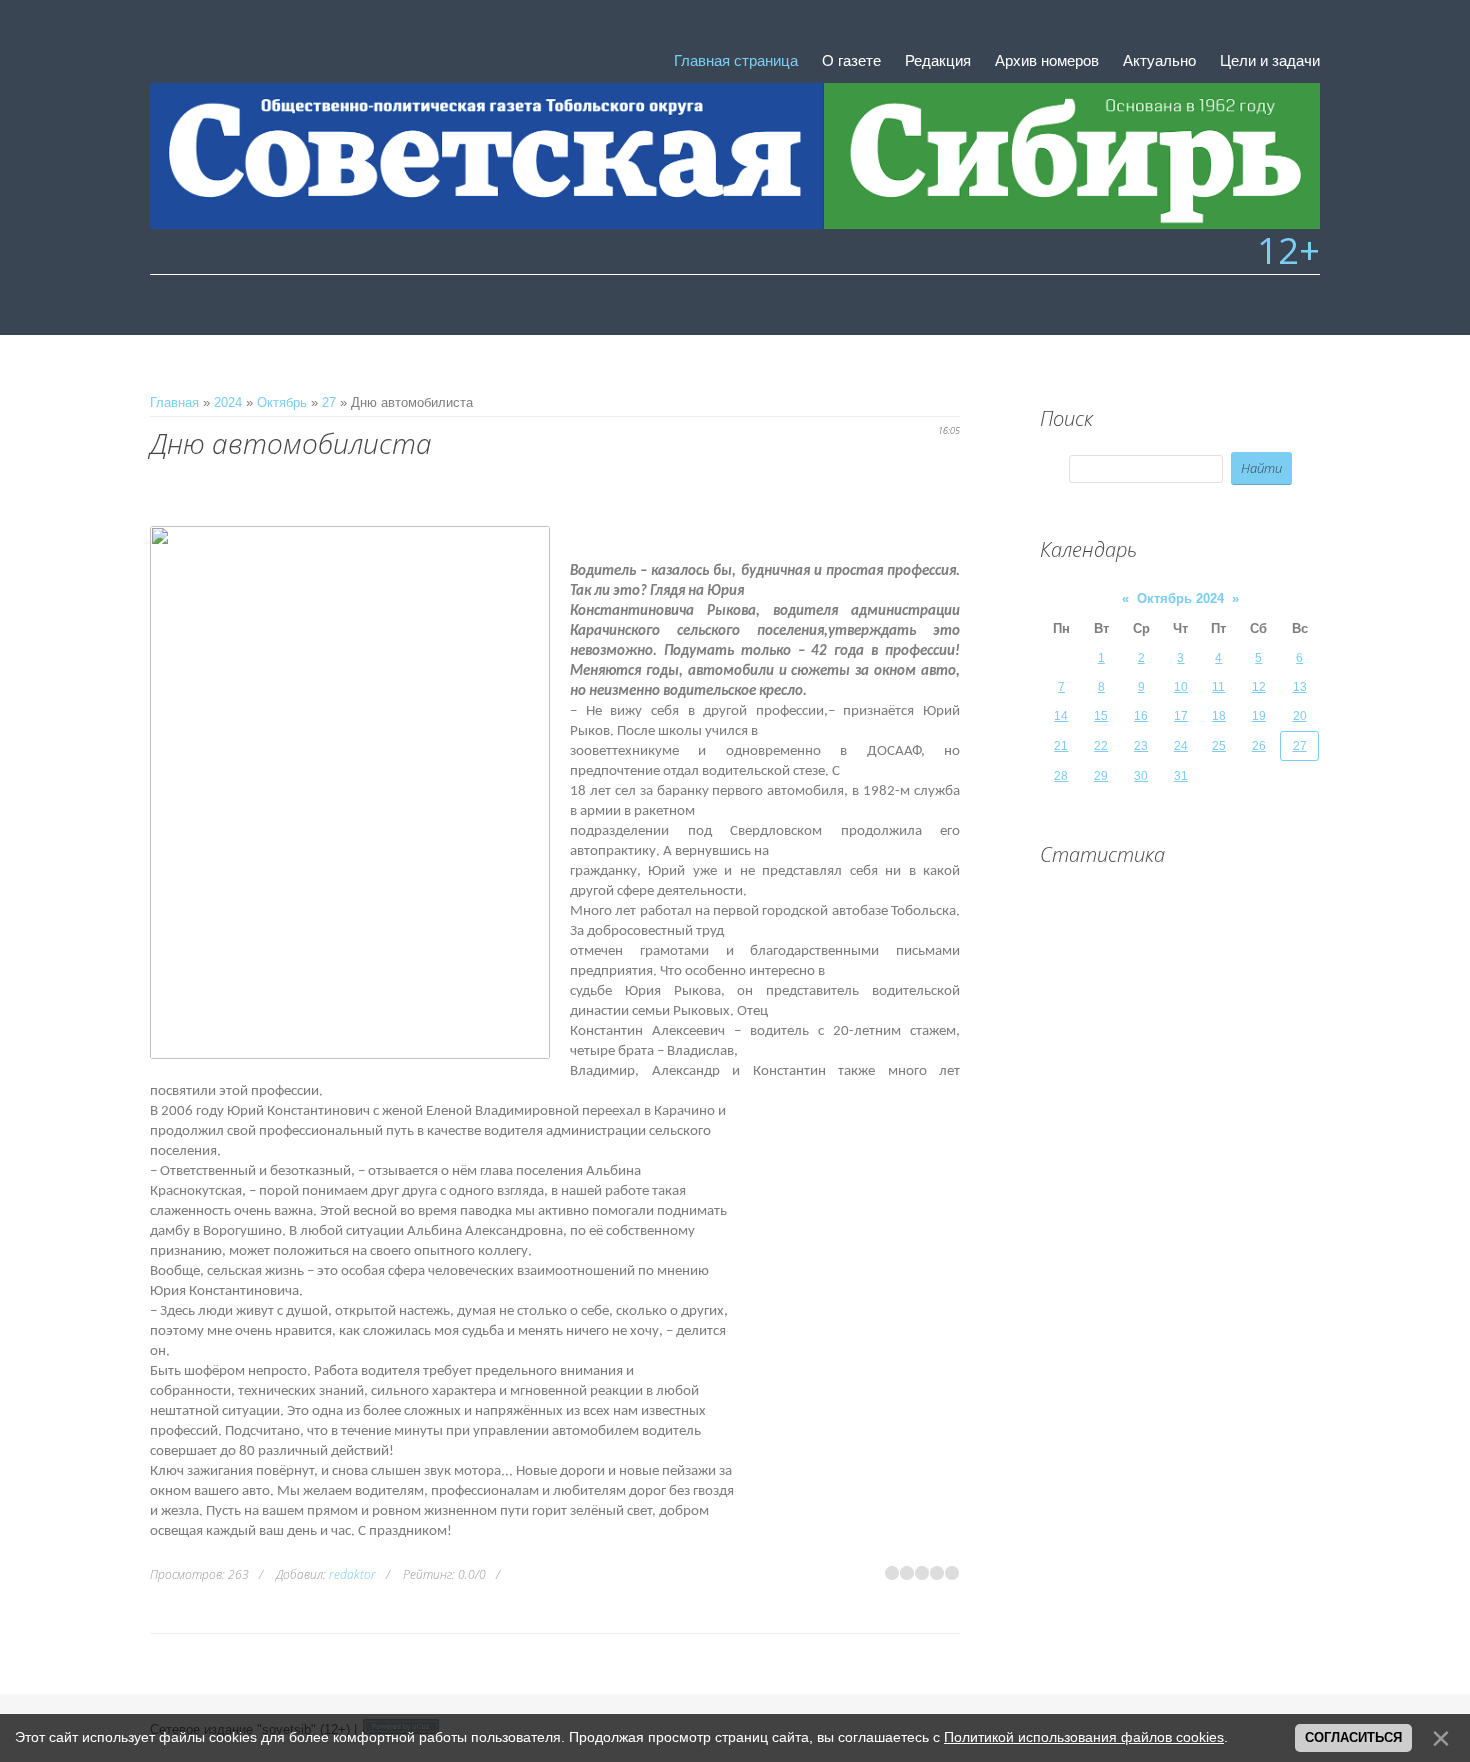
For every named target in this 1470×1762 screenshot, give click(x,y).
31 (1181, 776)
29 (1101, 776)
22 (1101, 746)
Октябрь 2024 (1180, 598)
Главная (174, 402)
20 (1300, 716)
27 (329, 402)
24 (1181, 746)
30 (1141, 776)
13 (1300, 687)
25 (1219, 746)
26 (1259, 746)
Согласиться (1353, 1737)
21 (1061, 746)
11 (1218, 687)
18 (1219, 716)
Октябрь (282, 402)
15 (1101, 716)
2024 (228, 402)
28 (1061, 776)
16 (1141, 716)
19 (1259, 716)
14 (1061, 716)
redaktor (352, 1574)
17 (1181, 716)
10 (1181, 687)
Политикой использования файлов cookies (1084, 1737)
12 (1259, 687)
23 (1141, 746)
